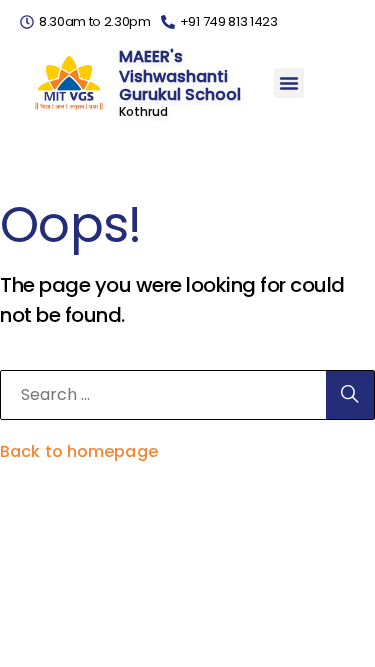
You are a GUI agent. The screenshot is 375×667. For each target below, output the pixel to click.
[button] (289, 83)
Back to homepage (79, 451)
